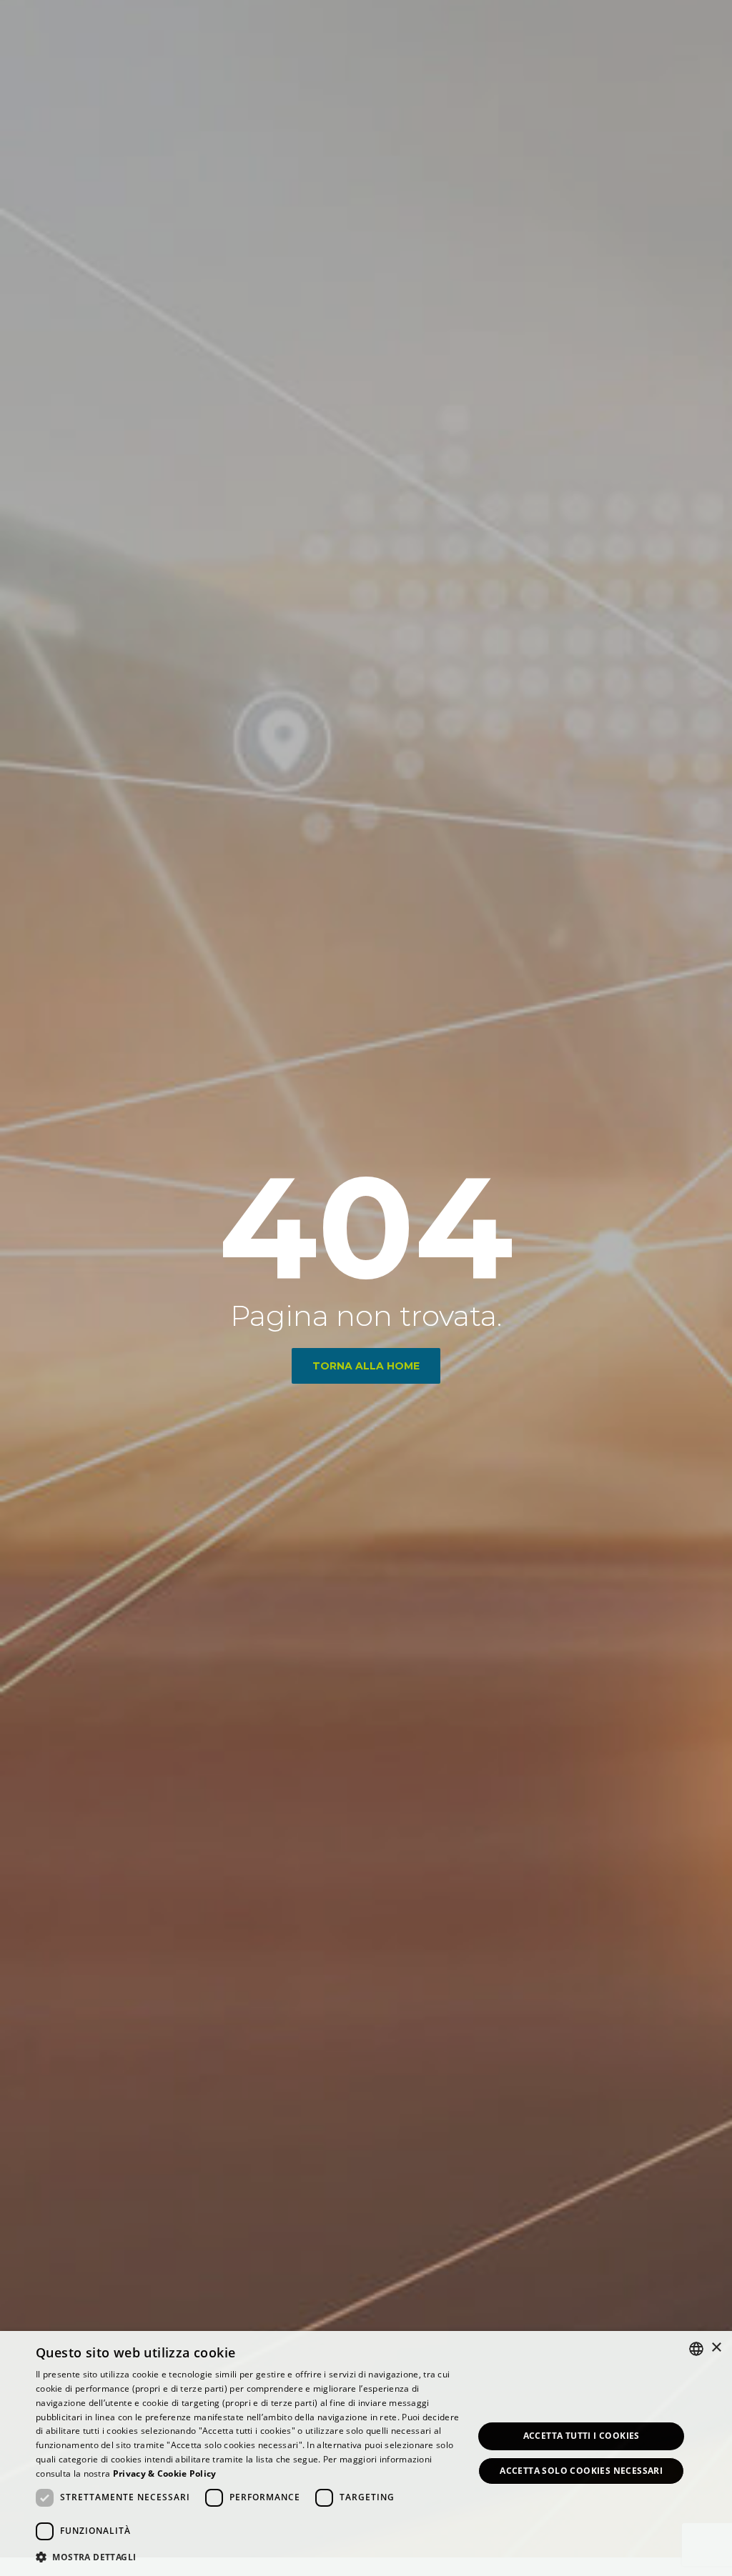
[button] (248, 2557)
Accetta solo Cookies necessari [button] (581, 2471)
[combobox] (696, 2349)
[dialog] (366, 2453)
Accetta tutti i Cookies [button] (582, 2436)
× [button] (716, 2348)
